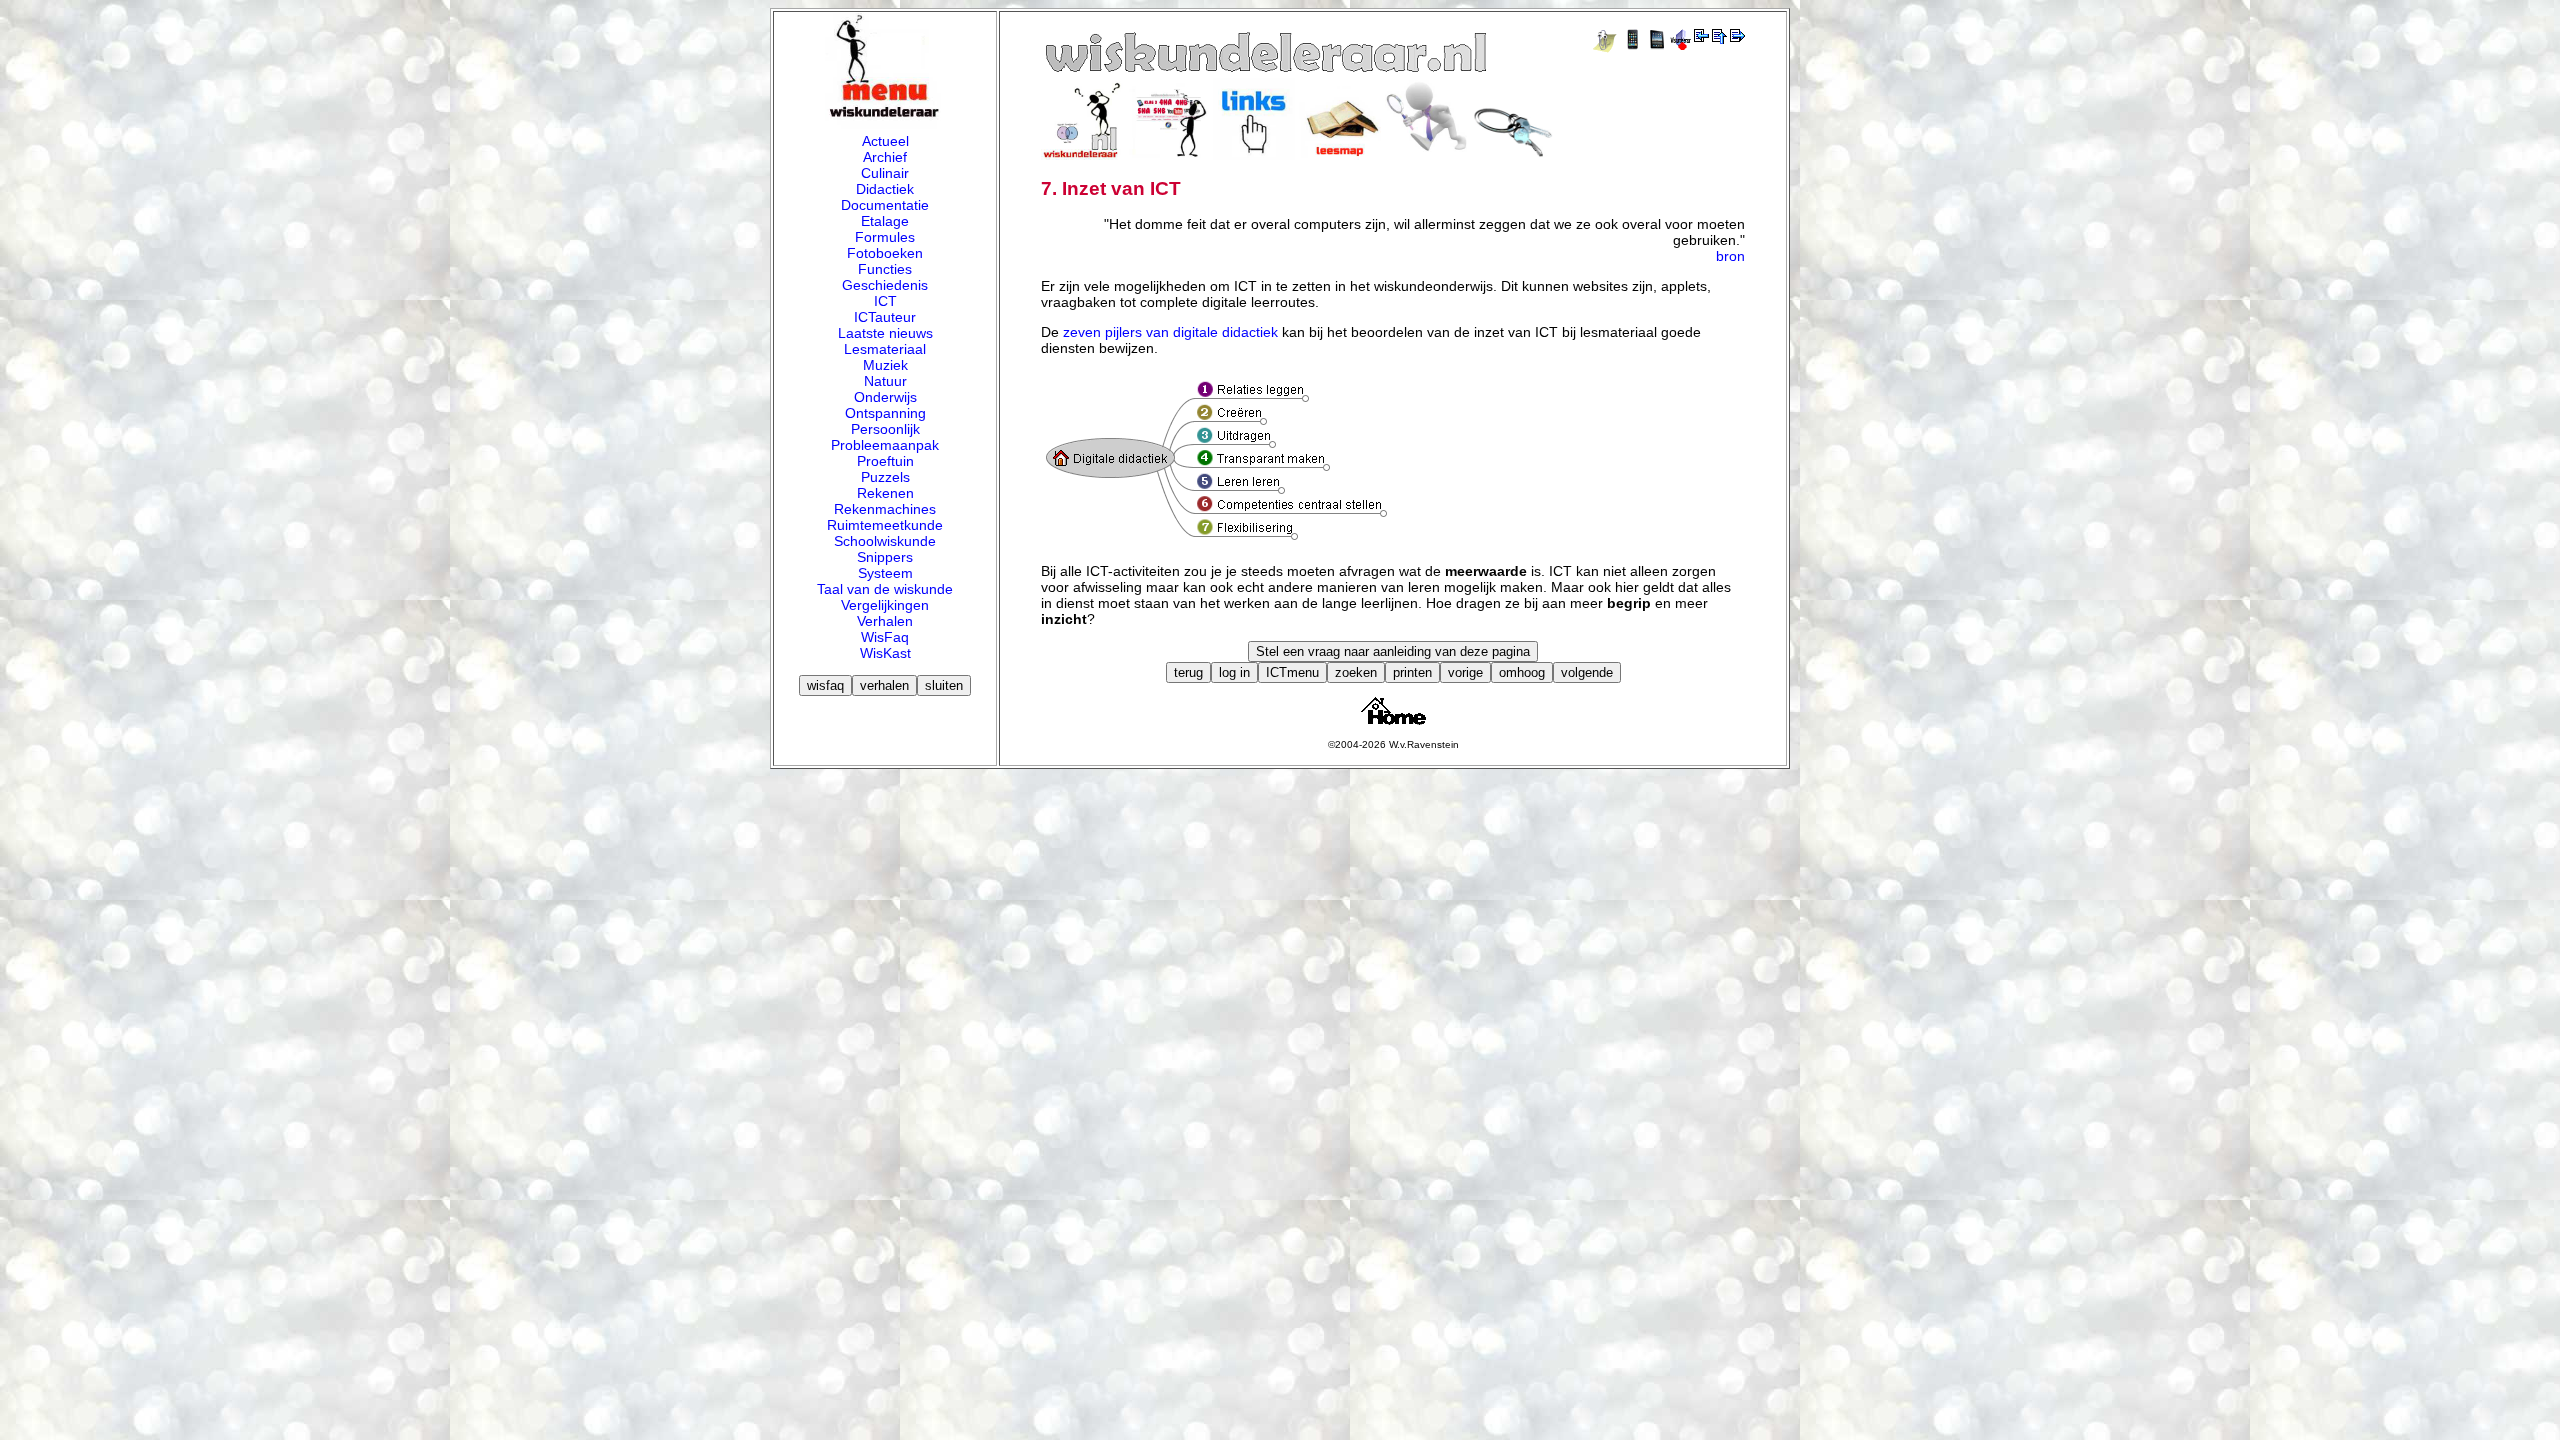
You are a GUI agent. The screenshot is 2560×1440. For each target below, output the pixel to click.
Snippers (885, 557)
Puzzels (885, 477)
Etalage (885, 221)
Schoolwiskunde (885, 541)
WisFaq (885, 637)
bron (1730, 256)
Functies (885, 269)
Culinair (885, 173)
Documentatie (885, 205)
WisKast (885, 653)
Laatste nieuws (885, 333)
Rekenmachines (885, 509)
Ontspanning (885, 413)
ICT (885, 301)
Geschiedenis (885, 285)
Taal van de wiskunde (885, 589)
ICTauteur (885, 317)
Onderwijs (885, 397)
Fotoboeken (885, 253)
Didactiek (885, 189)
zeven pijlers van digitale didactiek (1170, 332)
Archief (885, 157)
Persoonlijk (885, 429)
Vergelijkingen (885, 605)
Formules (885, 237)
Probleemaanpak (885, 445)
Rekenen (885, 493)
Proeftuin (885, 461)
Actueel (885, 141)
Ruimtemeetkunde (885, 525)
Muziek (885, 365)
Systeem (885, 573)
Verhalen (885, 621)
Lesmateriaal (885, 349)
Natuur (885, 381)
